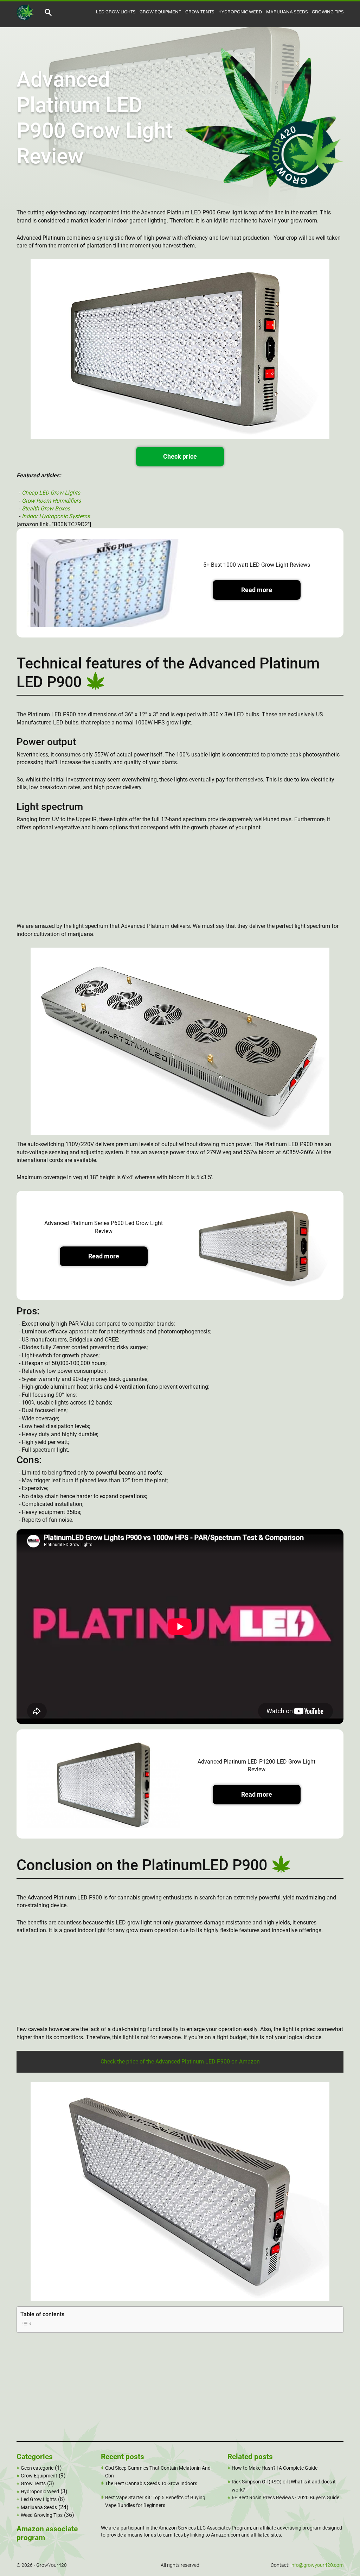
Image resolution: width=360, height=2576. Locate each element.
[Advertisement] (180, 880)
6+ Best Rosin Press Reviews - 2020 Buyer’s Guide (285, 2498)
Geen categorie (37, 2468)
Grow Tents (200, 12)
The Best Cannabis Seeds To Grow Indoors (151, 2483)
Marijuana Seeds (287, 12)
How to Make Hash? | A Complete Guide (275, 2468)
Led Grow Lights (116, 12)
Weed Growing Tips (42, 2515)
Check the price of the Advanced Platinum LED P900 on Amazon (180, 2062)
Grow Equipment (160, 12)
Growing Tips (328, 12)
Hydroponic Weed (240, 12)
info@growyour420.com (317, 2565)
